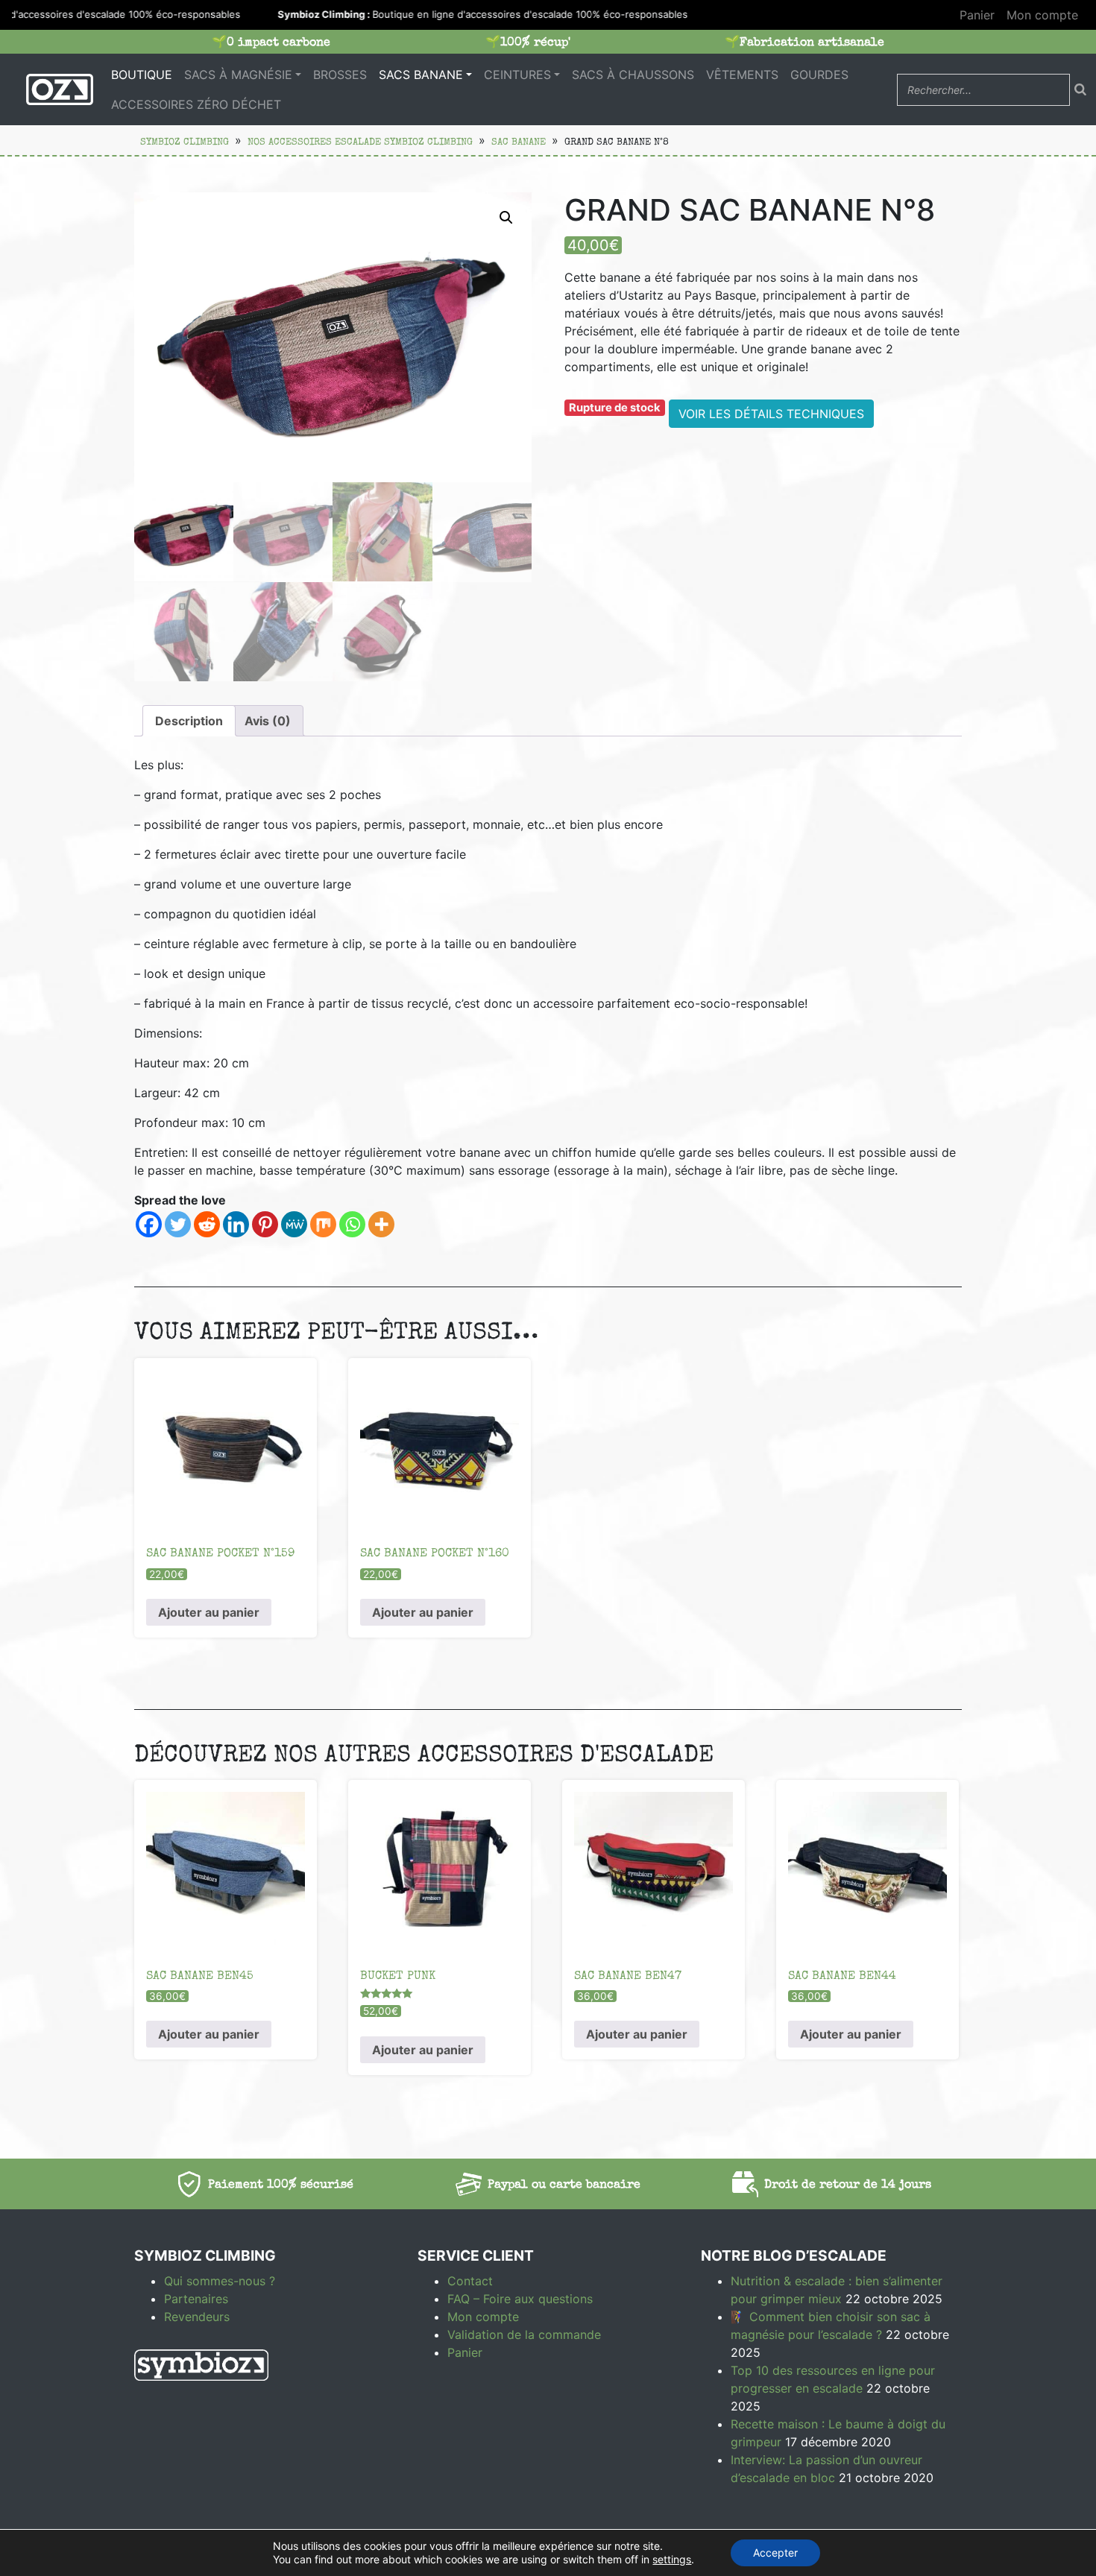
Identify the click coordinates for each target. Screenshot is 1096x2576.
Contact (470, 2281)
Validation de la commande (524, 2334)
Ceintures (517, 75)
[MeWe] (294, 1224)
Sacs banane (421, 75)
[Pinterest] (265, 1224)
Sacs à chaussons (633, 75)
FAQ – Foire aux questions (520, 2299)
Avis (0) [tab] (268, 721)
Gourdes (819, 75)
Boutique (142, 75)
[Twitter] (178, 1224)
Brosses (340, 75)
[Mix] (323, 1224)
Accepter (775, 2553)
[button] (506, 218)
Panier (977, 15)
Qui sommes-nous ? (220, 2281)
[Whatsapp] (352, 1224)
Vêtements (742, 75)
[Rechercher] (1080, 89)
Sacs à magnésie (238, 75)
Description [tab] (189, 721)
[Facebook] (149, 1224)
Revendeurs (197, 2317)
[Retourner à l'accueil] (60, 89)
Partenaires (196, 2299)
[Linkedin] (236, 1224)
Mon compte (1042, 15)
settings (672, 2559)
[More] (381, 1224)
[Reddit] (207, 1224)
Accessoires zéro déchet (196, 104)
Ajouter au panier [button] (209, 1612)
